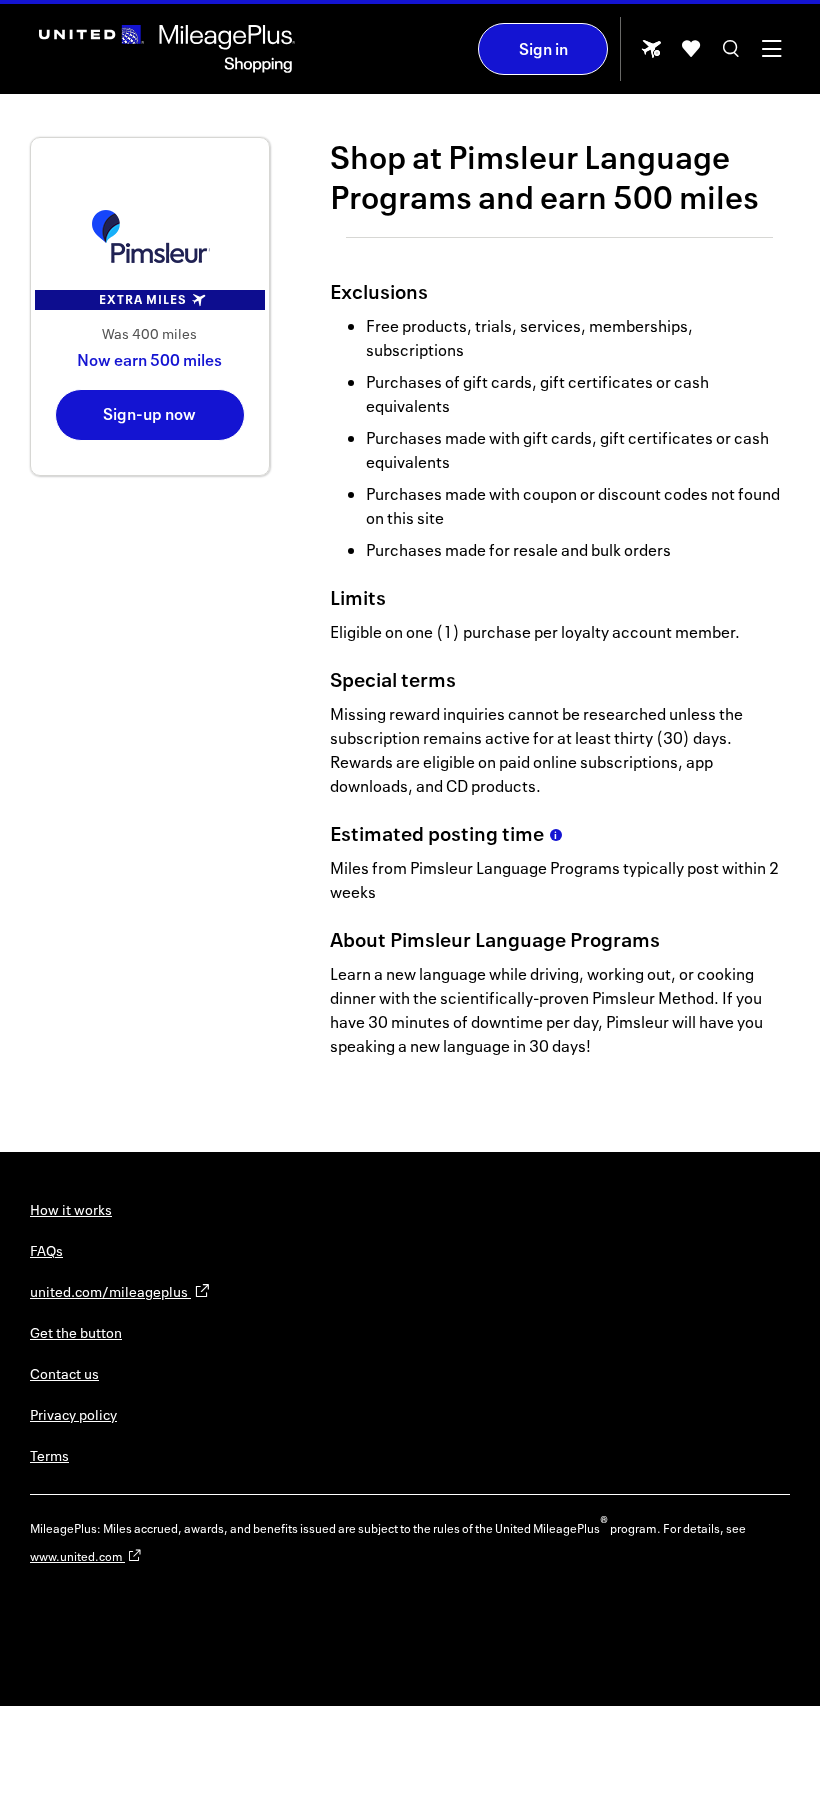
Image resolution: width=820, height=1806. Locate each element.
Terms (49, 1455)
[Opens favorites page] (691, 55)
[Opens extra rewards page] (651, 54)
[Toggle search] (731, 55)
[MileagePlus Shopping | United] (167, 49)
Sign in (543, 49)
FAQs (46, 1250)
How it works (71, 1209)
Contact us (64, 1373)
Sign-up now (149, 414)
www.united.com (77, 1556)
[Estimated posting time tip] (556, 835)
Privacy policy (73, 1414)
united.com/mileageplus (110, 1291)
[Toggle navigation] (771, 55)
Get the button (76, 1332)
